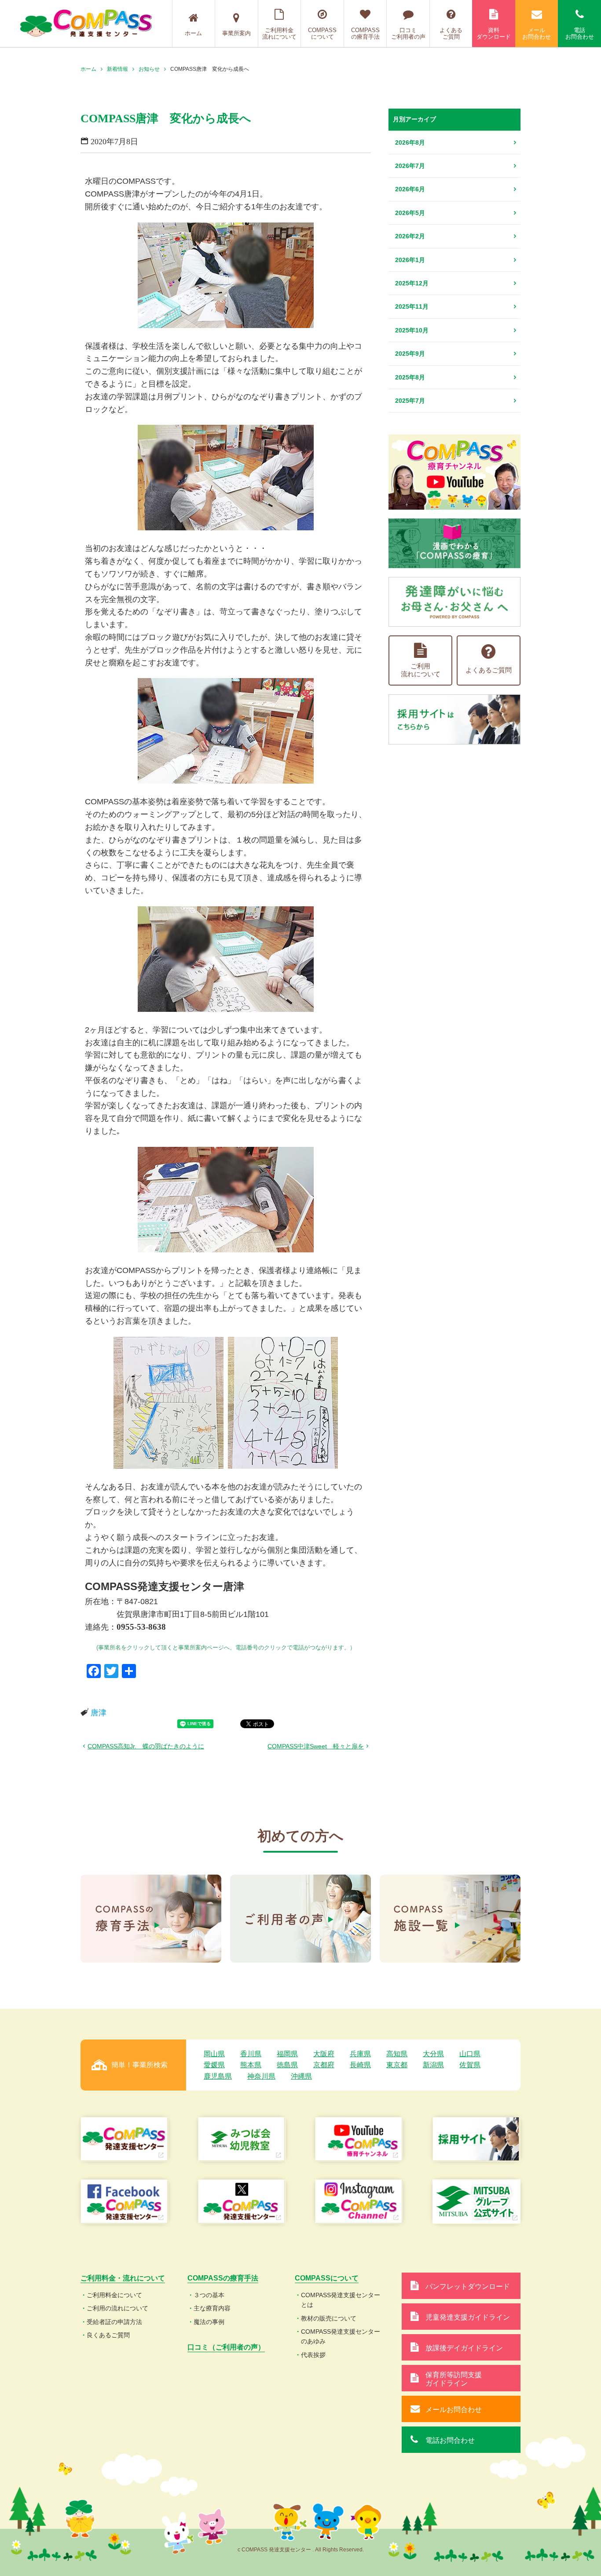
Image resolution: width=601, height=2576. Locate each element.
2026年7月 (410, 166)
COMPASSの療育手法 (365, 34)
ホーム (193, 33)
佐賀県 (470, 2065)
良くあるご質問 (108, 2335)
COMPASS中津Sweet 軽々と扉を (316, 1746)
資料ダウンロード (494, 34)
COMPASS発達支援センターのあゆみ (341, 2336)
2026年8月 (410, 142)
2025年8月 (410, 377)
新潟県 (433, 2065)
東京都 (397, 2065)
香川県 (251, 2054)
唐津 (99, 1713)
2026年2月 (410, 236)
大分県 (433, 2054)
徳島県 (287, 2065)
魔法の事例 (209, 2322)
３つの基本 (209, 2295)
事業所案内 (236, 33)
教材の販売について (329, 2318)
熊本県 (251, 2065)
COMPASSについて (322, 34)
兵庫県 (360, 2054)
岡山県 (214, 2054)
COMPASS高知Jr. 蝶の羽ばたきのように (146, 1746)
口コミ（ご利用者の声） (226, 2347)
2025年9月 (410, 354)
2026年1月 (410, 260)
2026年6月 (410, 189)
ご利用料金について (114, 2295)
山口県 (470, 2054)
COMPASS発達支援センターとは (341, 2300)
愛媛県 (214, 2065)
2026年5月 (410, 213)
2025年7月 (410, 401)
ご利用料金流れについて (279, 34)
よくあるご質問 (451, 34)
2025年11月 (412, 306)
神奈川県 (261, 2076)
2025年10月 (412, 330)
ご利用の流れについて (117, 2308)
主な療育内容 (212, 2308)
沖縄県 (301, 2076)
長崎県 (360, 2065)
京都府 (324, 2065)
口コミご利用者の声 (408, 34)
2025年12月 (412, 283)
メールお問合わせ (537, 34)
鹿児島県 (218, 2076)
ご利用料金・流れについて (123, 2278)
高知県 (397, 2054)
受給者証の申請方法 (114, 2322)
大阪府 (324, 2054)
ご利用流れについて (421, 670)
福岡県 (287, 2054)
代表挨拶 (313, 2355)
